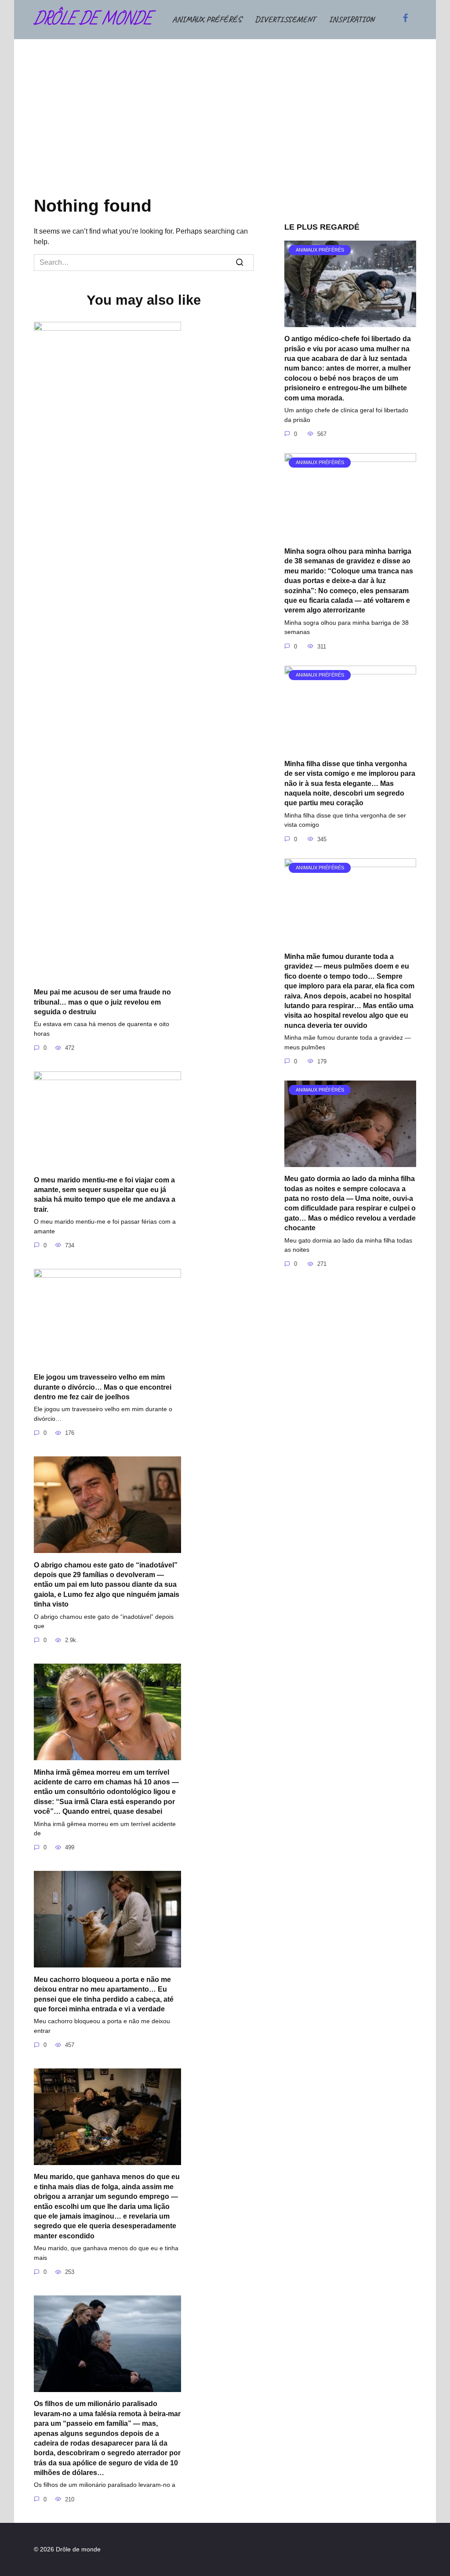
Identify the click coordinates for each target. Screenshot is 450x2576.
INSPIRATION (352, 19)
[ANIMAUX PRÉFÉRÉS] (350, 322)
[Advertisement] (225, 125)
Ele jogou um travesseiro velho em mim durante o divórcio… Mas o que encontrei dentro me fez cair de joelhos (103, 1387)
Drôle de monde (93, 20)
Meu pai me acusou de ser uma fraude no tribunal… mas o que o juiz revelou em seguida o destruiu (102, 1002)
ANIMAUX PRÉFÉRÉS (207, 19)
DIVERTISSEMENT (285, 19)
